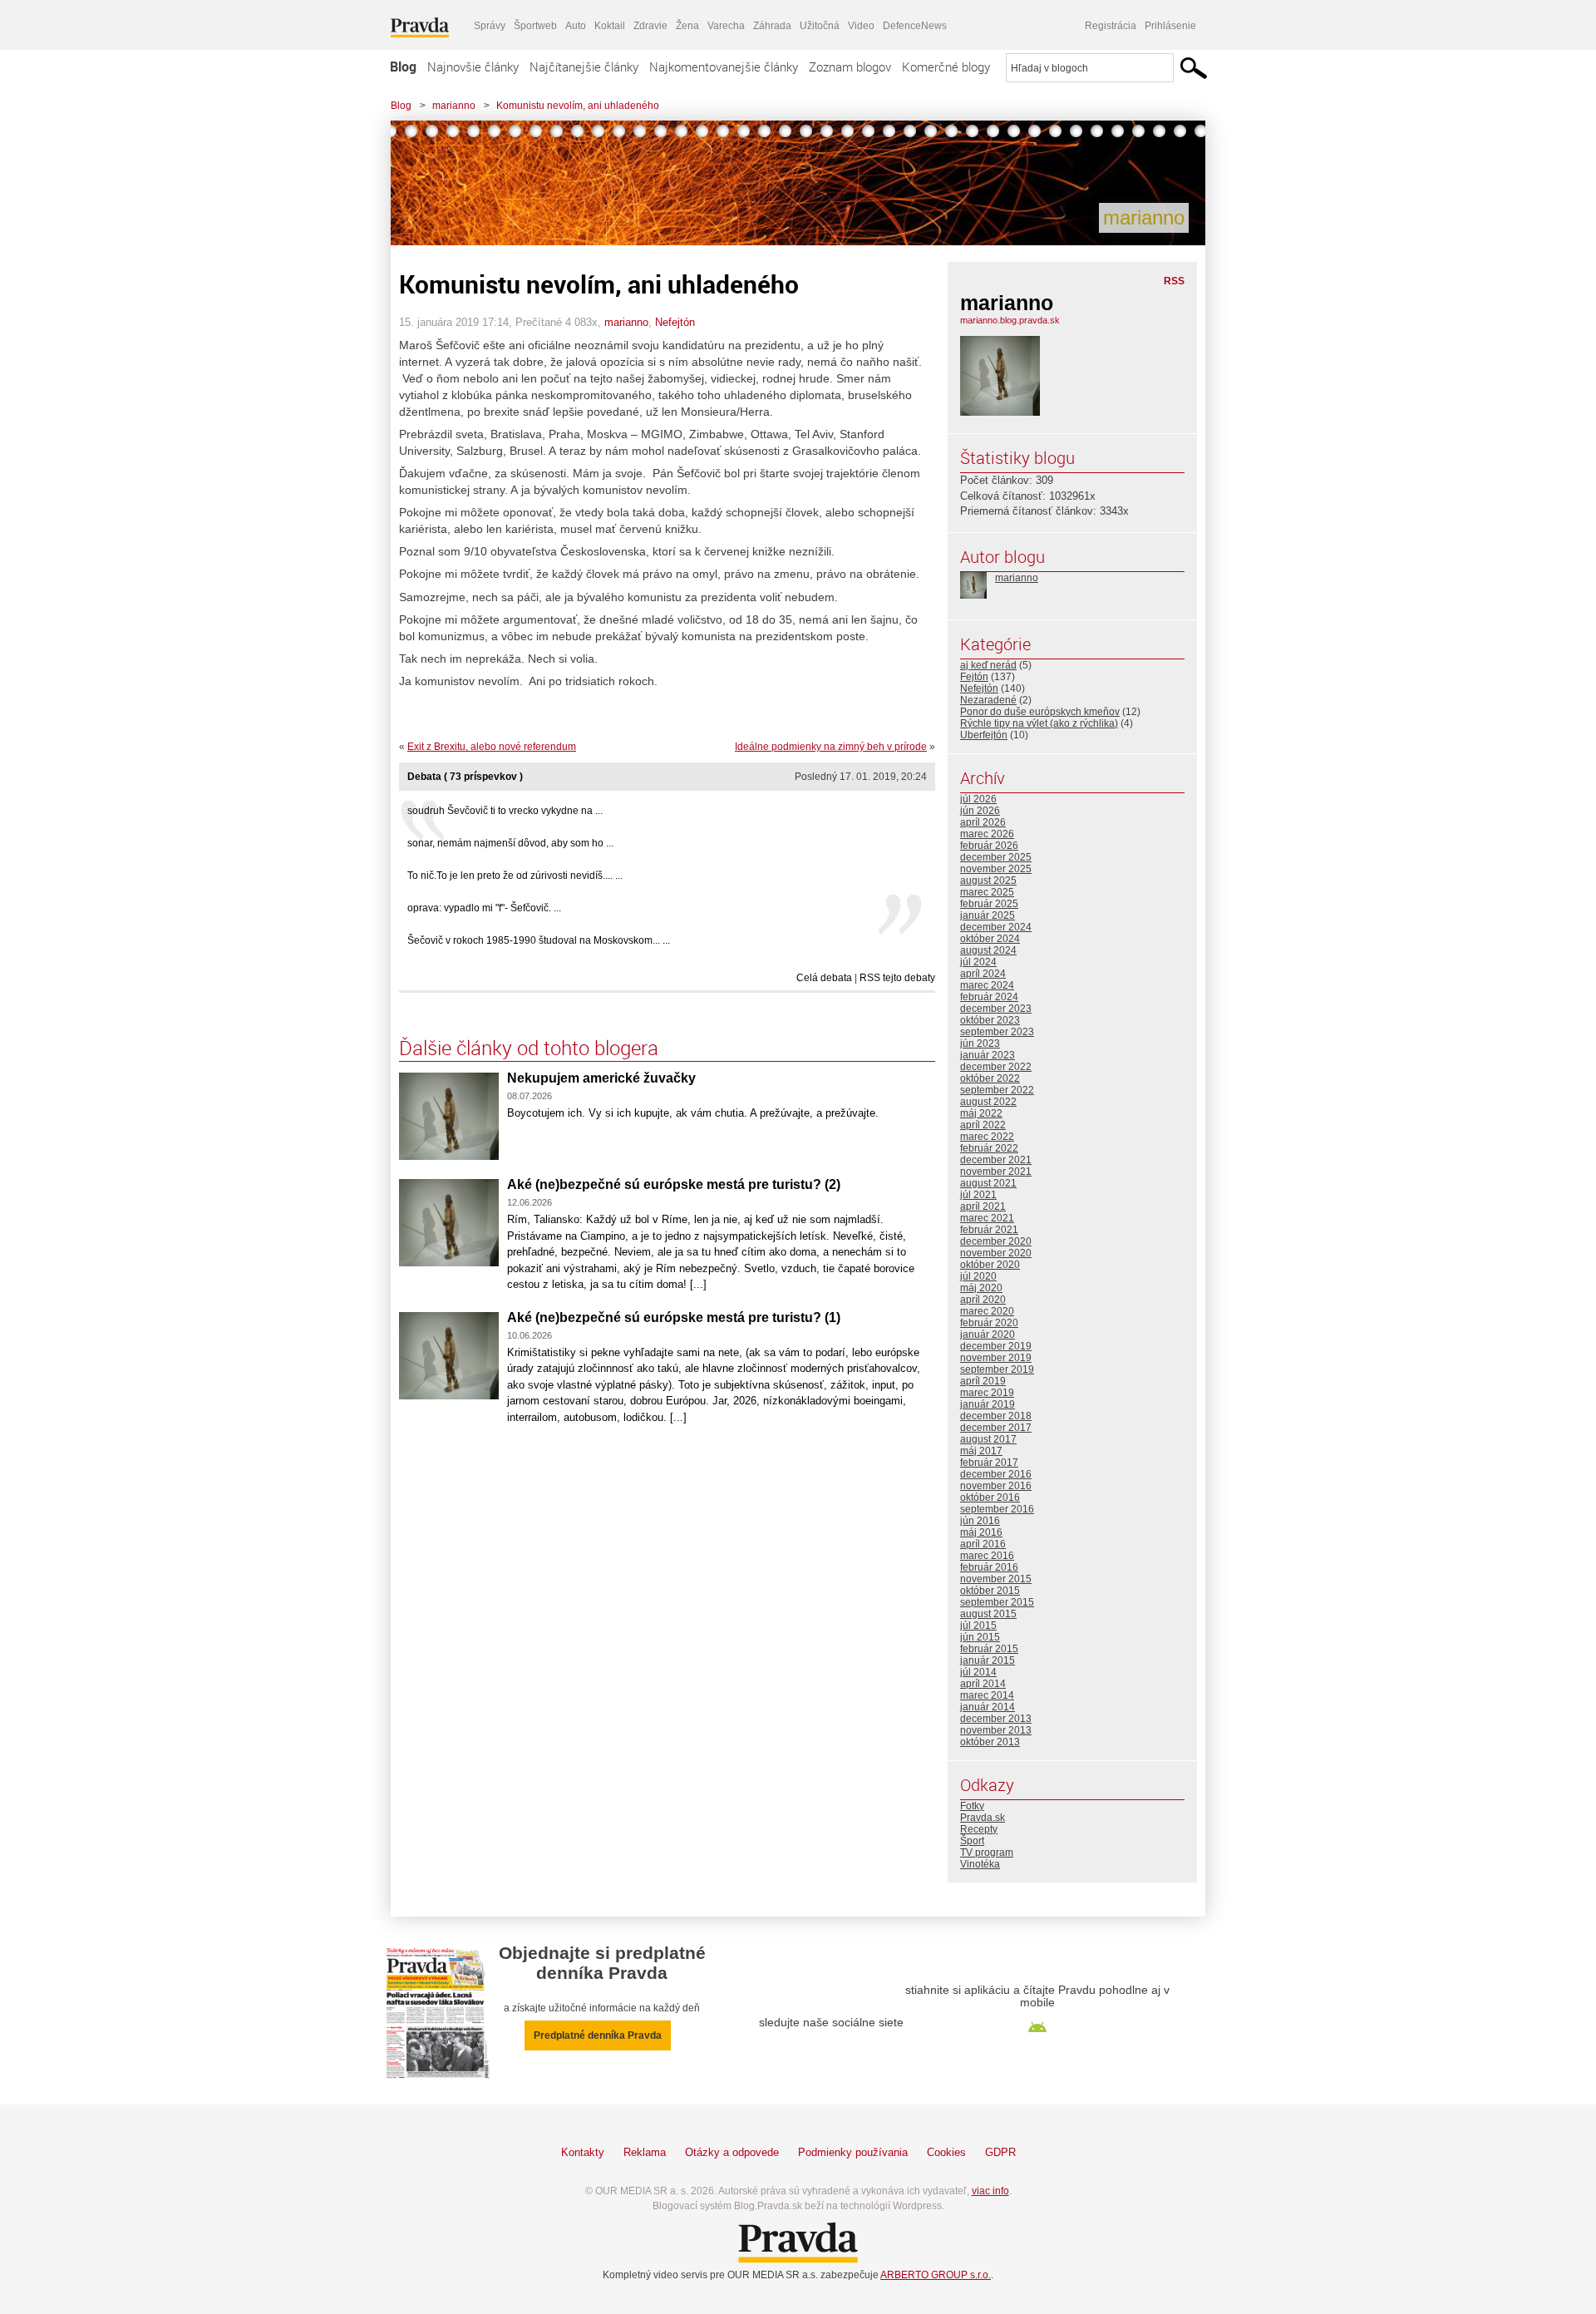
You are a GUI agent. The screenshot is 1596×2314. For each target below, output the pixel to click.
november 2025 (996, 869)
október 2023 (990, 1020)
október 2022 (990, 1078)
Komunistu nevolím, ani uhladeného (578, 106)
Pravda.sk (983, 1818)
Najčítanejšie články (584, 67)
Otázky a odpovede (732, 2152)
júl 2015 (978, 1626)
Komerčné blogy (946, 67)
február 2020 (989, 1323)
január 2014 (988, 1707)
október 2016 (990, 1497)
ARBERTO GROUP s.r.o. (936, 2275)
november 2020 (996, 1253)
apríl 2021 (983, 1206)
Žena (687, 26)
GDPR (1000, 2152)
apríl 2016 (983, 1544)
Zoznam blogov (850, 67)
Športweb (535, 26)
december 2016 (996, 1474)
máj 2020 (981, 1288)
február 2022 (989, 1148)
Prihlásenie (1170, 26)
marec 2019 (987, 1393)
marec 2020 (987, 1311)
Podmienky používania (853, 2152)
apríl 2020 (983, 1300)
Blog (403, 67)
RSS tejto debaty (897, 978)
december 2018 (996, 1416)
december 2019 (996, 1346)
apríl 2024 (983, 974)
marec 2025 (987, 892)
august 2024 (988, 950)
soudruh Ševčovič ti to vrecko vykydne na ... (505, 811)
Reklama (645, 2152)
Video (861, 26)
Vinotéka (980, 1864)
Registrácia (1111, 26)
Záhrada (772, 26)
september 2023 (997, 1032)
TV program (987, 1853)
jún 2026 (980, 811)
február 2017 (989, 1463)
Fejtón (974, 677)
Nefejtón (675, 322)
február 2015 (989, 1649)
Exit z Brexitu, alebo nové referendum (492, 747)
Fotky (972, 1806)
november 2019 (996, 1358)
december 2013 (996, 1719)
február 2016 (989, 1567)
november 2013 (996, 1730)
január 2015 (988, 1660)
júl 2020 (978, 1276)
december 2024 (996, 927)
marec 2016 (987, 1556)
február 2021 (989, 1230)
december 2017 (996, 1428)
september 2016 (997, 1509)
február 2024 (989, 997)
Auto (576, 26)
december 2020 (996, 1241)
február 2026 (989, 846)
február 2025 (989, 904)
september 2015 (997, 1602)
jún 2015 (980, 1637)
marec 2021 (987, 1218)
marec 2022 (987, 1137)
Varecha (726, 26)
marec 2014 (987, 1695)
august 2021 (988, 1183)
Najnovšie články (473, 67)
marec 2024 (987, 985)
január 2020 (988, 1335)
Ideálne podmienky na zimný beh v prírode (831, 747)
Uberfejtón (984, 735)
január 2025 (988, 915)
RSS (1174, 281)
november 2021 (996, 1172)
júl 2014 (978, 1672)
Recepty (979, 1829)
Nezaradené (988, 700)
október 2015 (990, 1591)
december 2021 (996, 1160)
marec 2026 (987, 834)
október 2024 (990, 939)
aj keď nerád (988, 665)
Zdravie (650, 26)
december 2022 (996, 1067)
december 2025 (996, 857)
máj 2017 (981, 1451)
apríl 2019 (983, 1381)
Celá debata (824, 978)
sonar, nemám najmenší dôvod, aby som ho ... (510, 843)
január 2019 (988, 1404)
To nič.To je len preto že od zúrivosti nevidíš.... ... (515, 876)
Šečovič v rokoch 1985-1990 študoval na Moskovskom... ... (539, 940)
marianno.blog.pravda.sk (1010, 320)
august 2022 (988, 1102)
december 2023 (996, 1009)
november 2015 (996, 1579)
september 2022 (997, 1090)
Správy (490, 26)
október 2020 (990, 1265)
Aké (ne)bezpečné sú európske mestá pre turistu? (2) (674, 1184)
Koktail (610, 26)
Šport (972, 1841)
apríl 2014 (983, 1684)
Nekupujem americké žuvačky (601, 1078)
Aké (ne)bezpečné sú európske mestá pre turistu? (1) (674, 1317)
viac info (990, 2191)
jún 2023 (980, 1044)
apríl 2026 (983, 822)
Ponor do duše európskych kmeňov (1040, 712)
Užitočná (820, 26)
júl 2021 (978, 1195)
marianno (454, 106)
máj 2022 (981, 1113)
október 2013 (990, 1742)
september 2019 (997, 1369)
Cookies (946, 2152)
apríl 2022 (983, 1125)
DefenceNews (915, 26)
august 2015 (988, 1614)
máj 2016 (981, 1532)
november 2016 (996, 1486)
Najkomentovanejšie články (724, 67)
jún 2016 (980, 1521)
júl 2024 (978, 962)
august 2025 (988, 881)
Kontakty (583, 2152)
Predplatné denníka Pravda (598, 2035)
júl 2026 (978, 799)
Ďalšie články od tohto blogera (529, 1048)
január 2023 (988, 1055)
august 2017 (988, 1439)
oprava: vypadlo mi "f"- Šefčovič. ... (484, 908)
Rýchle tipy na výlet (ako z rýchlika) (1039, 723)
